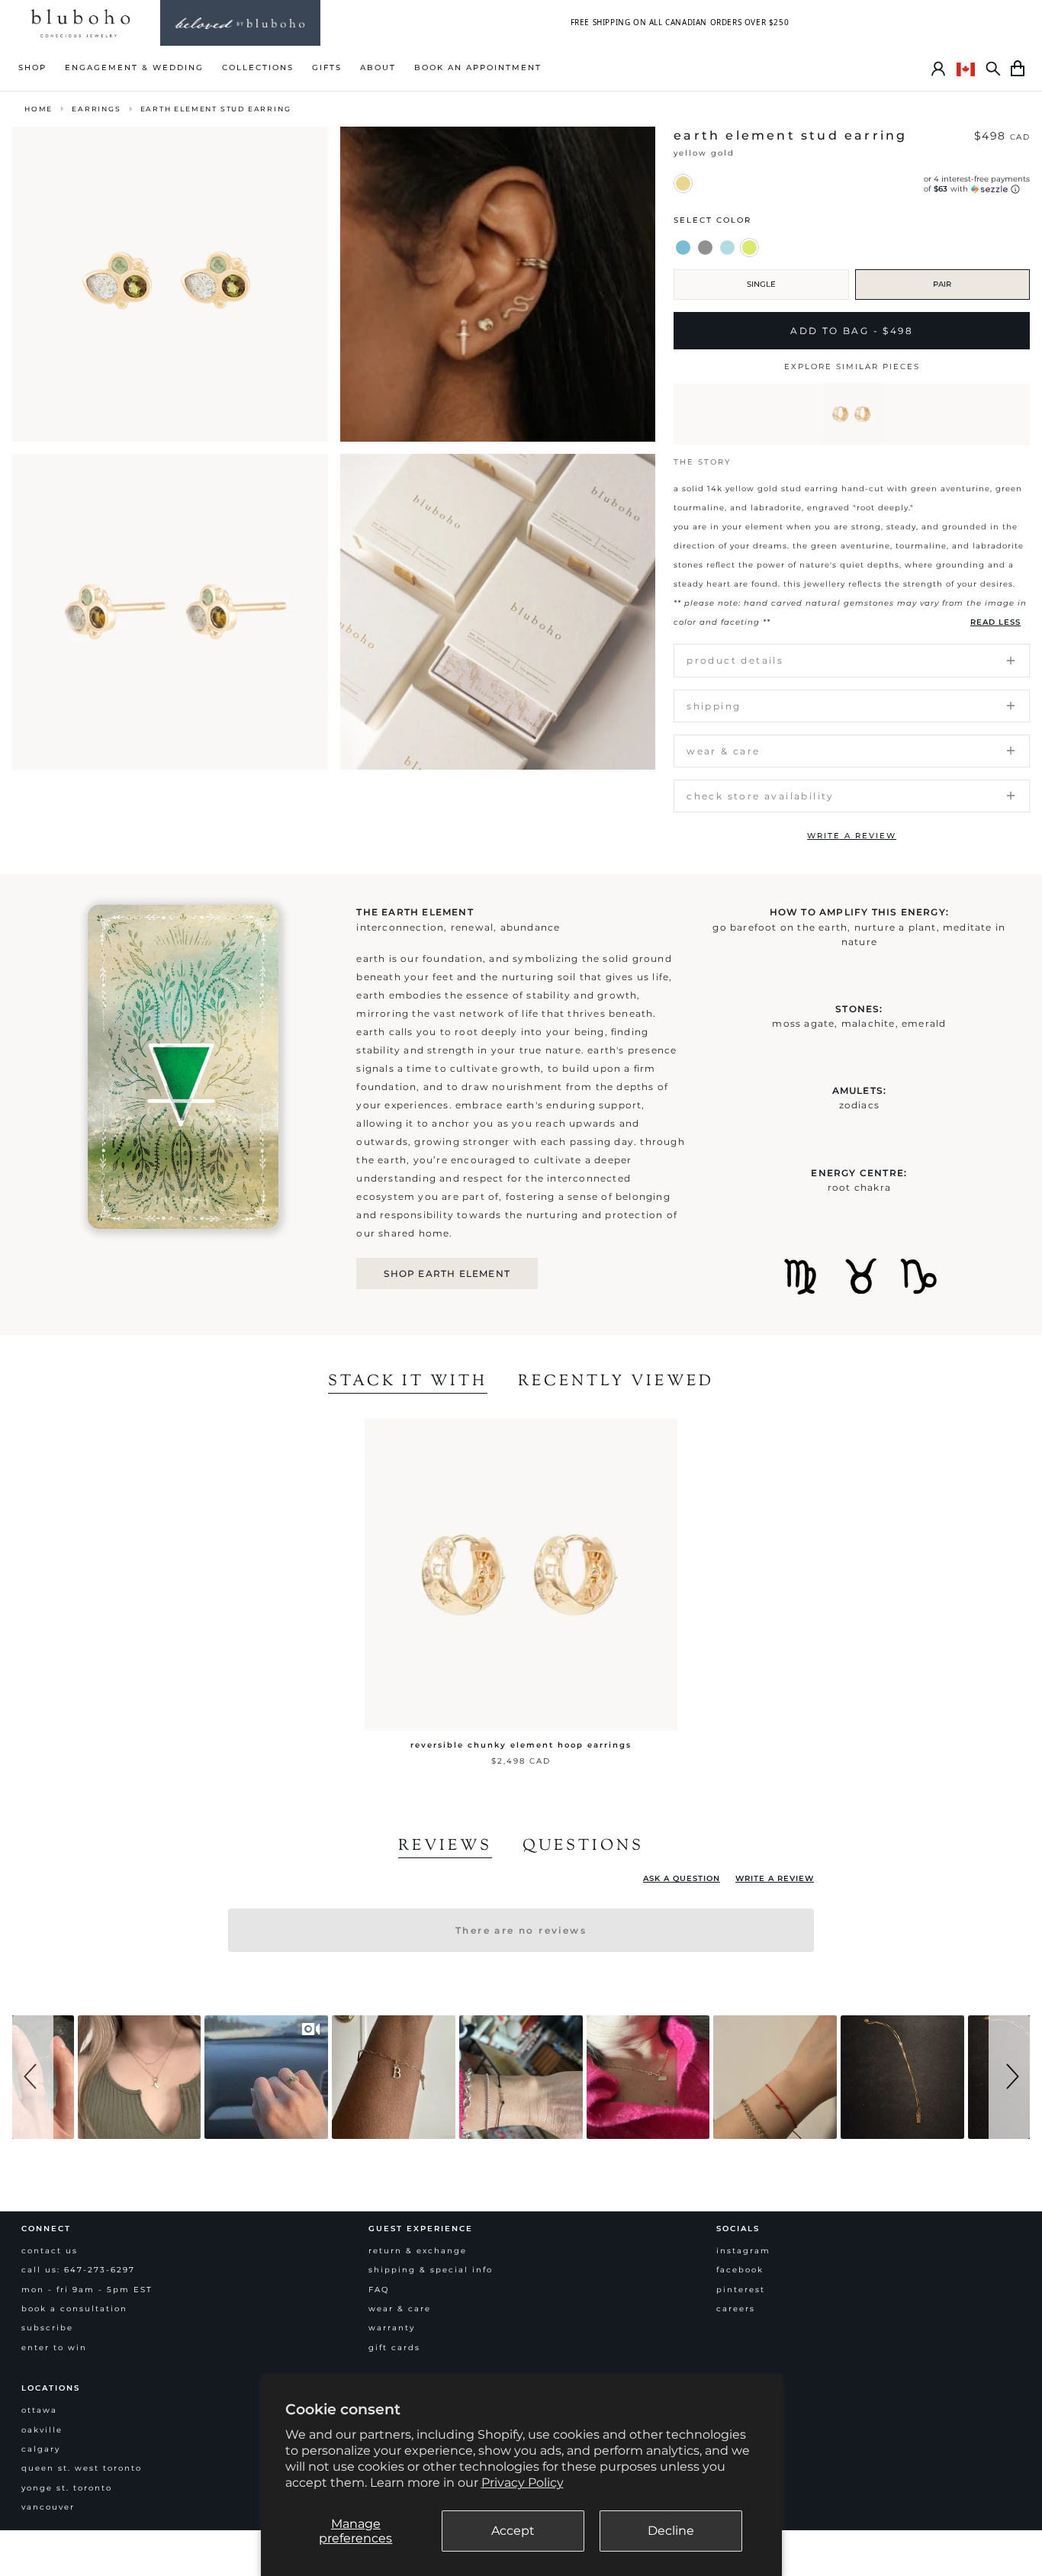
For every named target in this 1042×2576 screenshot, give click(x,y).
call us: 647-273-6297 (78, 2270)
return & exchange (418, 2251)
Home (39, 109)
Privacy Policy (523, 2483)
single (761, 284)
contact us (50, 2251)
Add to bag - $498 (852, 331)
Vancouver (48, 2507)
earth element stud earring (216, 109)
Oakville (42, 2430)
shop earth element (447, 1274)
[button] (33, 2077)
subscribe (47, 2328)
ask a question (682, 1878)
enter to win (54, 2348)
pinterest (741, 2290)
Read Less (995, 622)
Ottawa (39, 2410)
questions (583, 1847)
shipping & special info (431, 2270)
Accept (513, 2531)
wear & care (400, 2309)
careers (736, 2309)
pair (942, 284)
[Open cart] (1018, 69)
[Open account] (938, 69)
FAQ (379, 2290)
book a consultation (74, 2309)
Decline (671, 2531)
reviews (445, 1847)
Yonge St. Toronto (67, 2488)
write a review (852, 836)
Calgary (41, 2449)
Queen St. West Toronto (82, 2468)
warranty (392, 2328)
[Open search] (993, 69)
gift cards (394, 2348)
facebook (740, 2270)
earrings (96, 109)
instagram (743, 2251)
